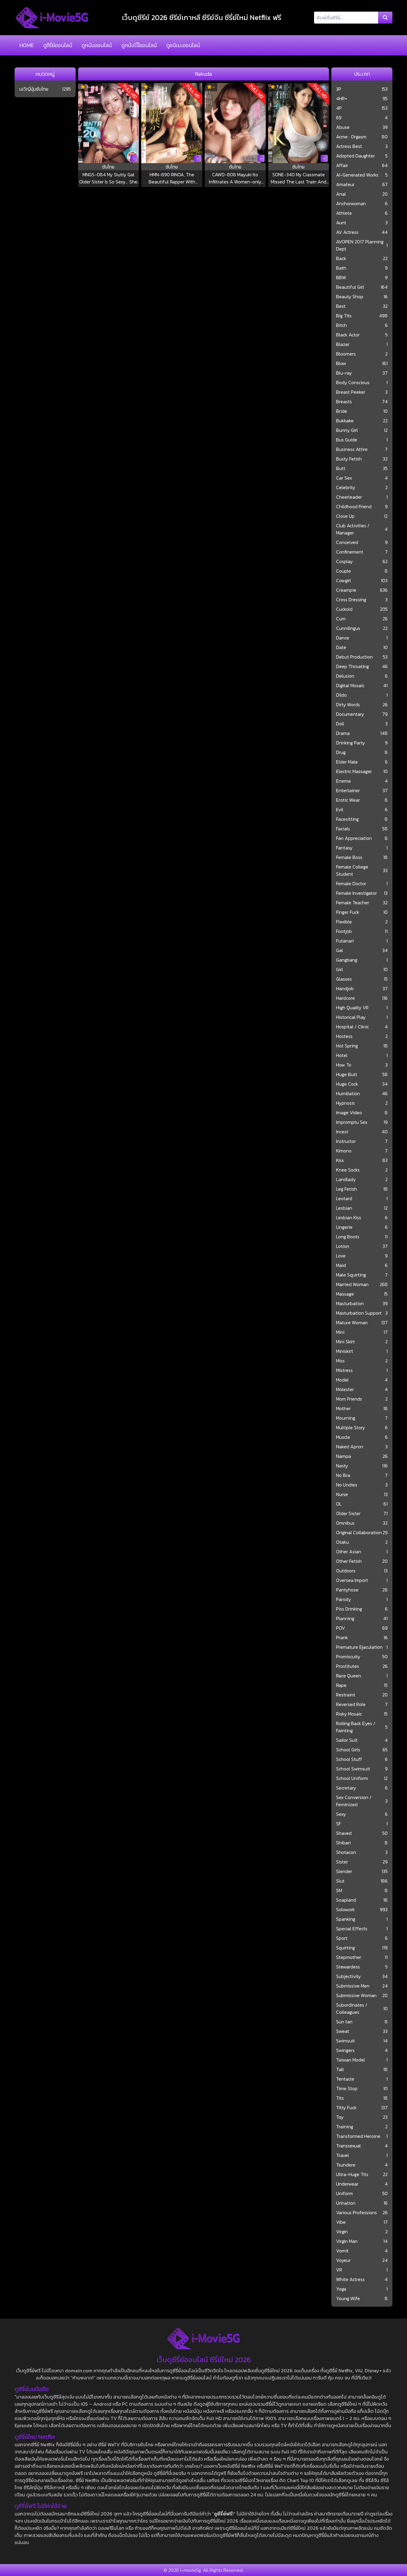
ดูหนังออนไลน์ (97, 45)
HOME (27, 45)
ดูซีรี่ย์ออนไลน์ (58, 45)
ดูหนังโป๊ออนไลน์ (139, 45)
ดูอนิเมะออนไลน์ (183, 45)
